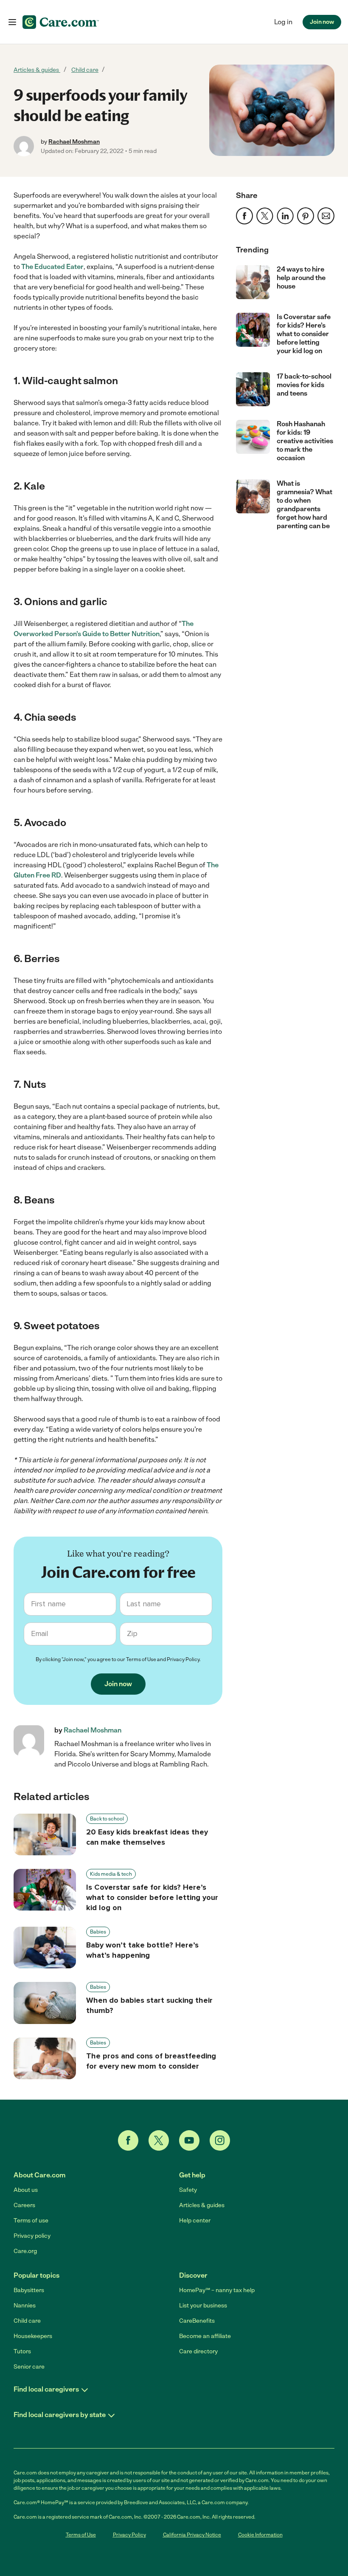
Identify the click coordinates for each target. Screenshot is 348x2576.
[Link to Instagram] (220, 2140)
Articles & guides (37, 70)
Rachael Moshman (74, 142)
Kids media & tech (111, 1874)
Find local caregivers (46, 2389)
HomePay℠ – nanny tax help (217, 2290)
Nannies (25, 2306)
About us (26, 2190)
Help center (195, 2221)
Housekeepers (33, 2336)
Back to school (107, 1819)
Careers (24, 2205)
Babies (98, 1932)
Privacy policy (32, 2236)
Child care (85, 70)
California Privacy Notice (192, 2535)
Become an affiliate (205, 2336)
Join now (322, 22)
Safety (188, 2190)
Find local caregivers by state (60, 2415)
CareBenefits (197, 2321)
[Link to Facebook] (128, 2140)
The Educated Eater (52, 267)
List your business (203, 2306)
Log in (283, 22)
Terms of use (31, 2221)
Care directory (198, 2351)
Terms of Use (141, 1659)
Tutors (22, 2351)
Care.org (25, 2251)
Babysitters (29, 2290)
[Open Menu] (12, 22)
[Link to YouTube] (189, 2140)
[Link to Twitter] (159, 2140)
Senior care (29, 2367)
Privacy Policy (183, 1659)
